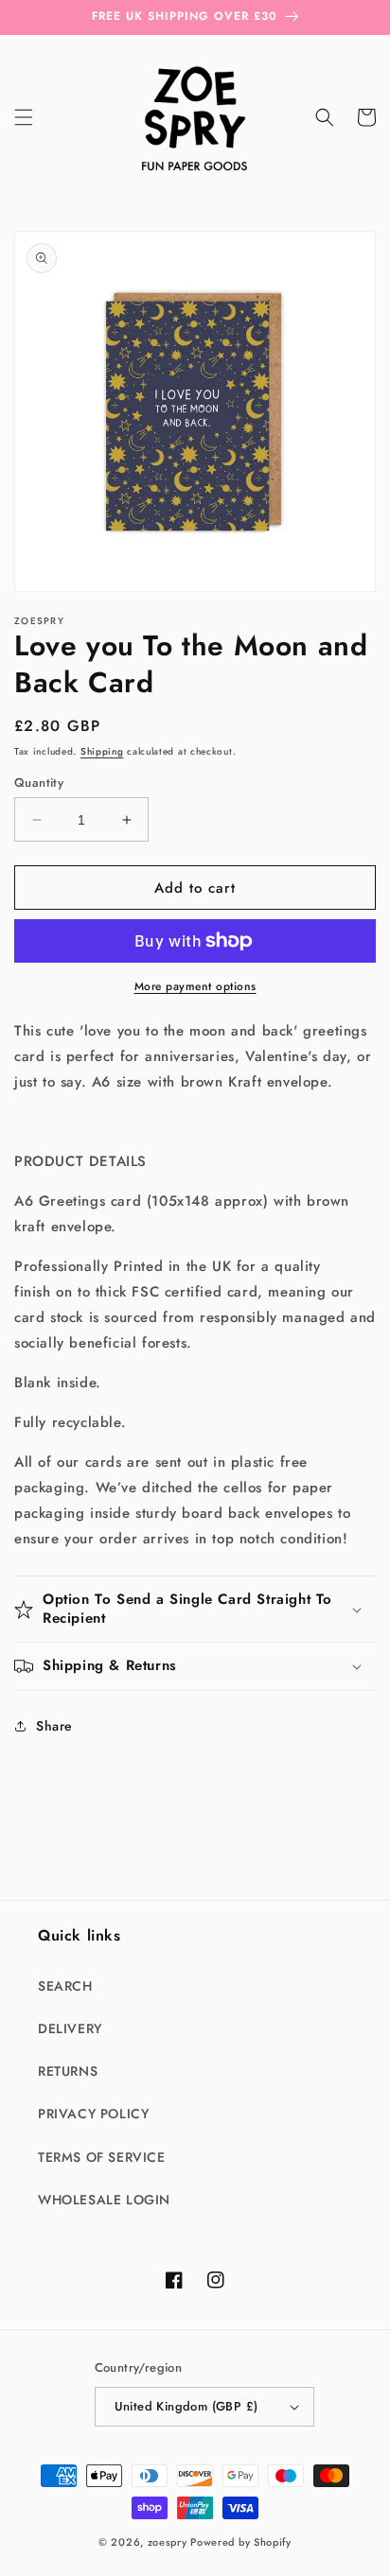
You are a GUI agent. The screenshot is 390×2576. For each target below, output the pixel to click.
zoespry (168, 2542)
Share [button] (54, 1726)
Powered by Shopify (241, 2542)
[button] (24, 117)
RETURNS (68, 2071)
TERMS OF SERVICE (102, 2157)
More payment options (195, 986)
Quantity (39, 783)
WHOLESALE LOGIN (104, 2200)
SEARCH (65, 1986)
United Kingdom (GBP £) (186, 2406)
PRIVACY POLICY (93, 2114)
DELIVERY (70, 2028)
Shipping (102, 751)
